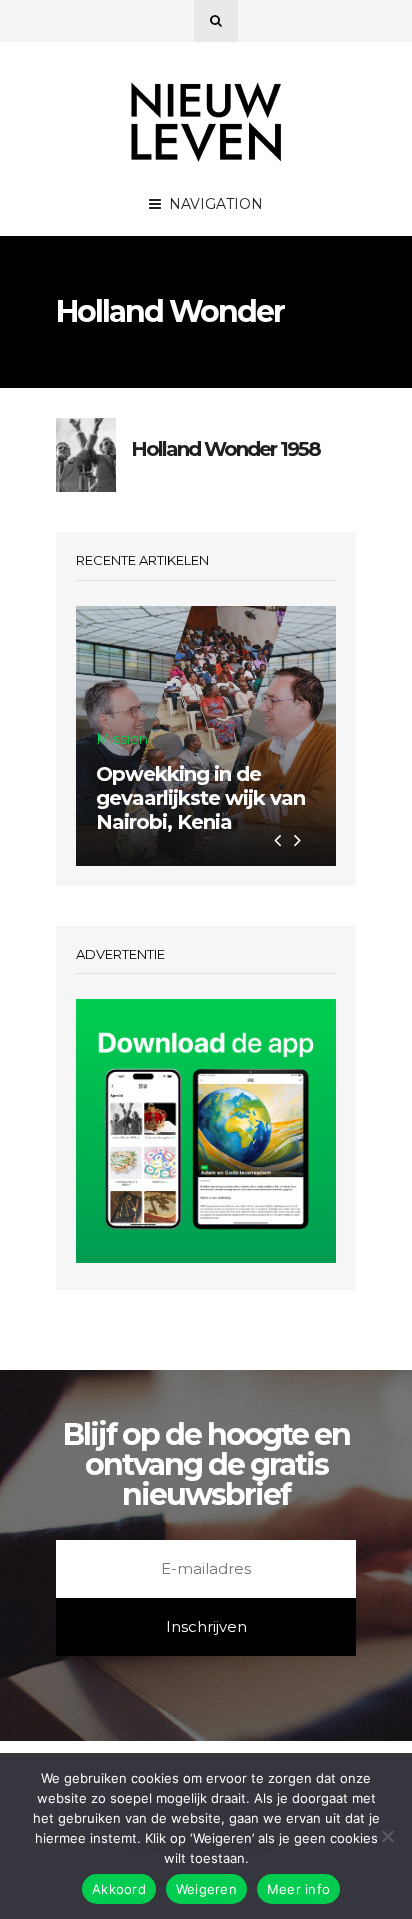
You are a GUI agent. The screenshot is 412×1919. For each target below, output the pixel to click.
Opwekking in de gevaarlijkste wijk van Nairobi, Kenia (200, 798)
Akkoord (119, 1889)
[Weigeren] (387, 1836)
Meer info (298, 1889)
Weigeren (206, 1889)
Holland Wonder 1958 (225, 449)
